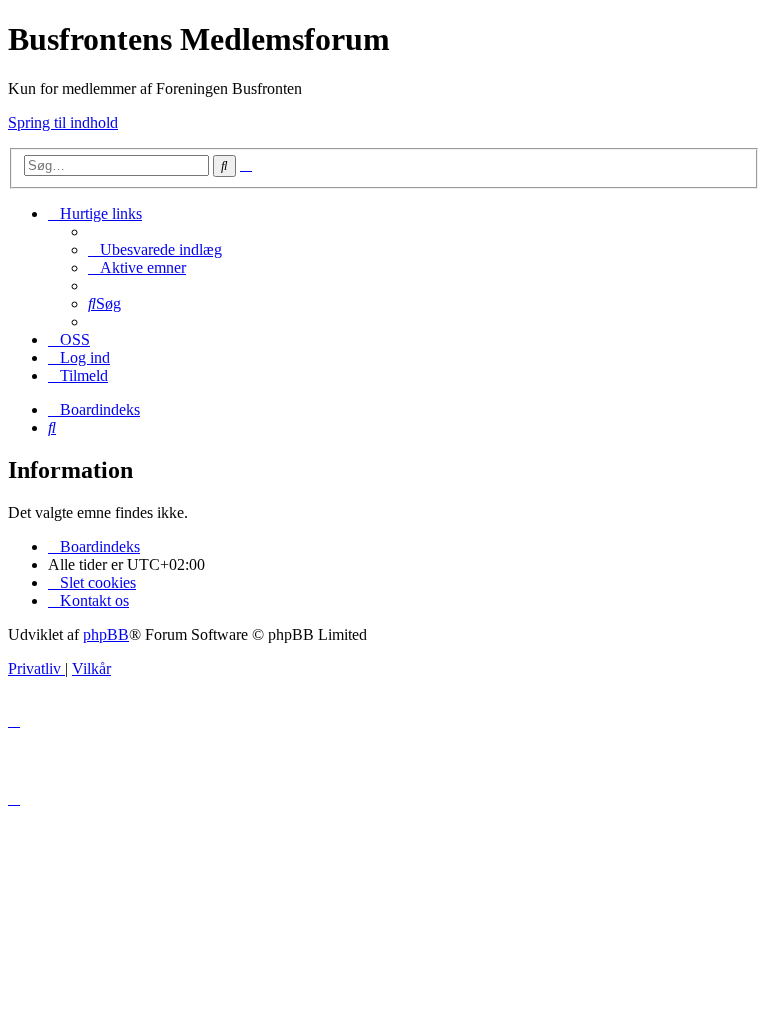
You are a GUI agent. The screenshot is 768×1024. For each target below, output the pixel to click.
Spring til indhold (63, 122)
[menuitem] (155, 249)
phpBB (106, 634)
